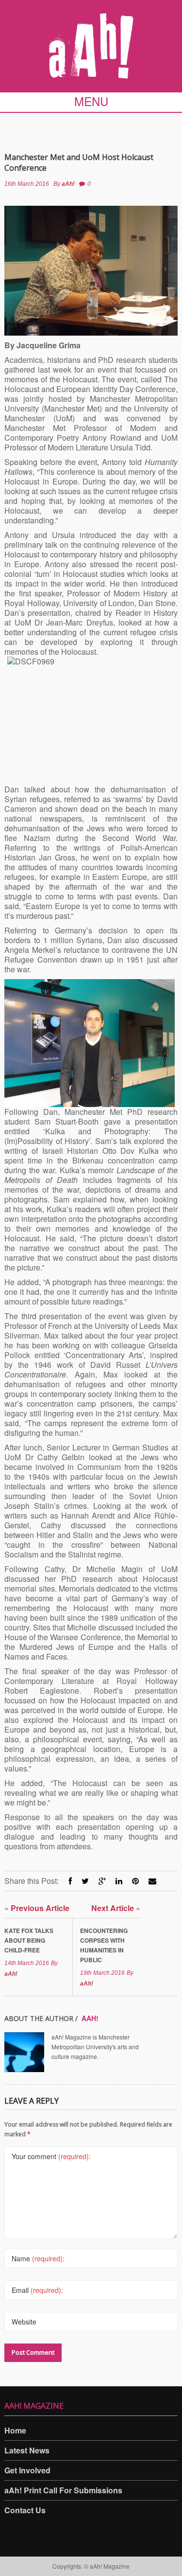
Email (37, 2290)
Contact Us (25, 2510)
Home (15, 2430)
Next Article (116, 1908)
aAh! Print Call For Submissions (63, 2490)
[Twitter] (85, 1881)
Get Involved (27, 2470)
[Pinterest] (135, 1881)
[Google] (102, 1881)
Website (24, 2322)
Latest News (27, 2450)
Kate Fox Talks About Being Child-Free (29, 1940)
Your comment (51, 2156)
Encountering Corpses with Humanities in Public (104, 1945)
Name (38, 2258)
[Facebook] (70, 1881)
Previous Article (37, 1908)
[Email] (152, 1881)
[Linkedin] (119, 1881)
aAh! (68, 184)
